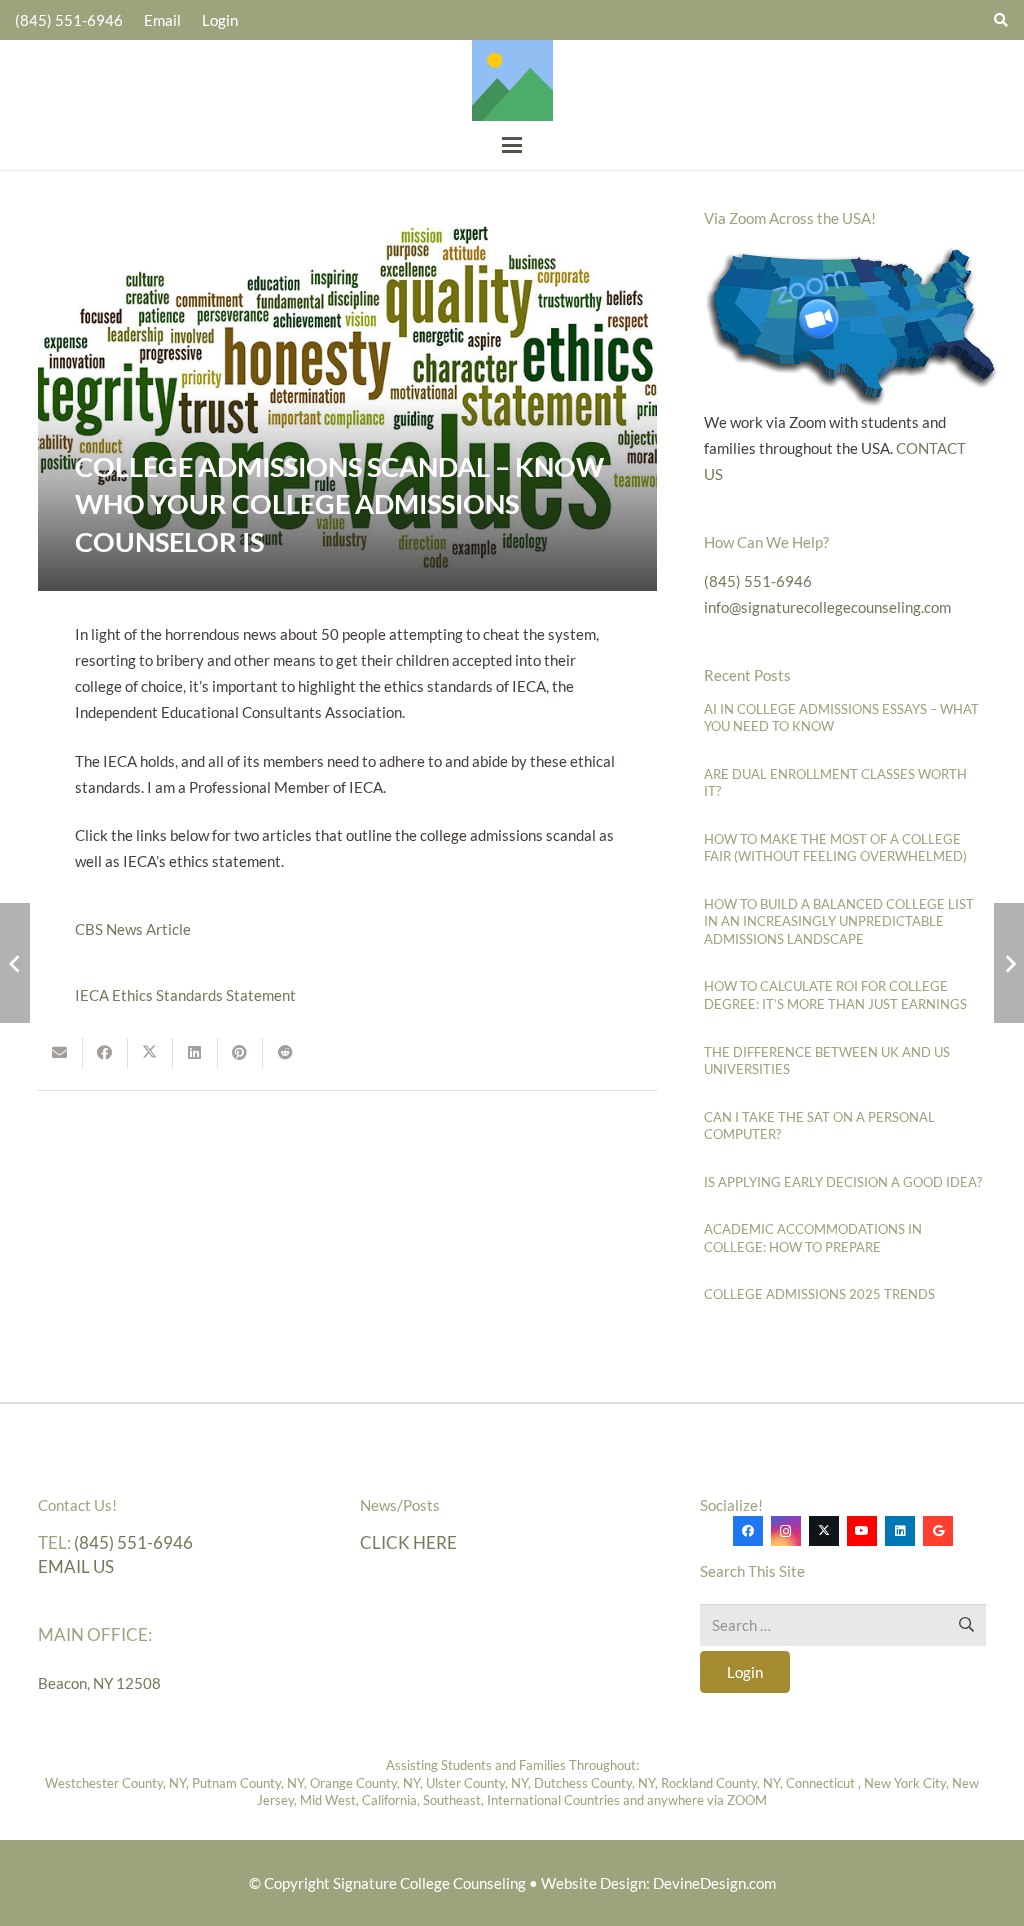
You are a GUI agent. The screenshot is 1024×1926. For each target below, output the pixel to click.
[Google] (938, 1531)
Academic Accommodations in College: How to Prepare (813, 1238)
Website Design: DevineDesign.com (658, 1883)
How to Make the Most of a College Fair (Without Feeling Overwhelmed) (835, 848)
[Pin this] (240, 1053)
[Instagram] (786, 1531)
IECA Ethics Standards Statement (185, 995)
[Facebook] (748, 1531)
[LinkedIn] (900, 1531)
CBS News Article (133, 929)
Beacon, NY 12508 (99, 1683)
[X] (824, 1531)
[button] (512, 145)
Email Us (76, 1566)
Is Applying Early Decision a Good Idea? (843, 1182)
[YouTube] (862, 1531)
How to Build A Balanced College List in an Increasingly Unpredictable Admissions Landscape (839, 921)
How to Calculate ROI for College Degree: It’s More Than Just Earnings (835, 995)
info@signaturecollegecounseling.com (827, 607)
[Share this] (105, 1053)
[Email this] (60, 1053)
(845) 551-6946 (758, 581)
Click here (408, 1542)
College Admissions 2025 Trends (819, 1294)
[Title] (512, 80)
